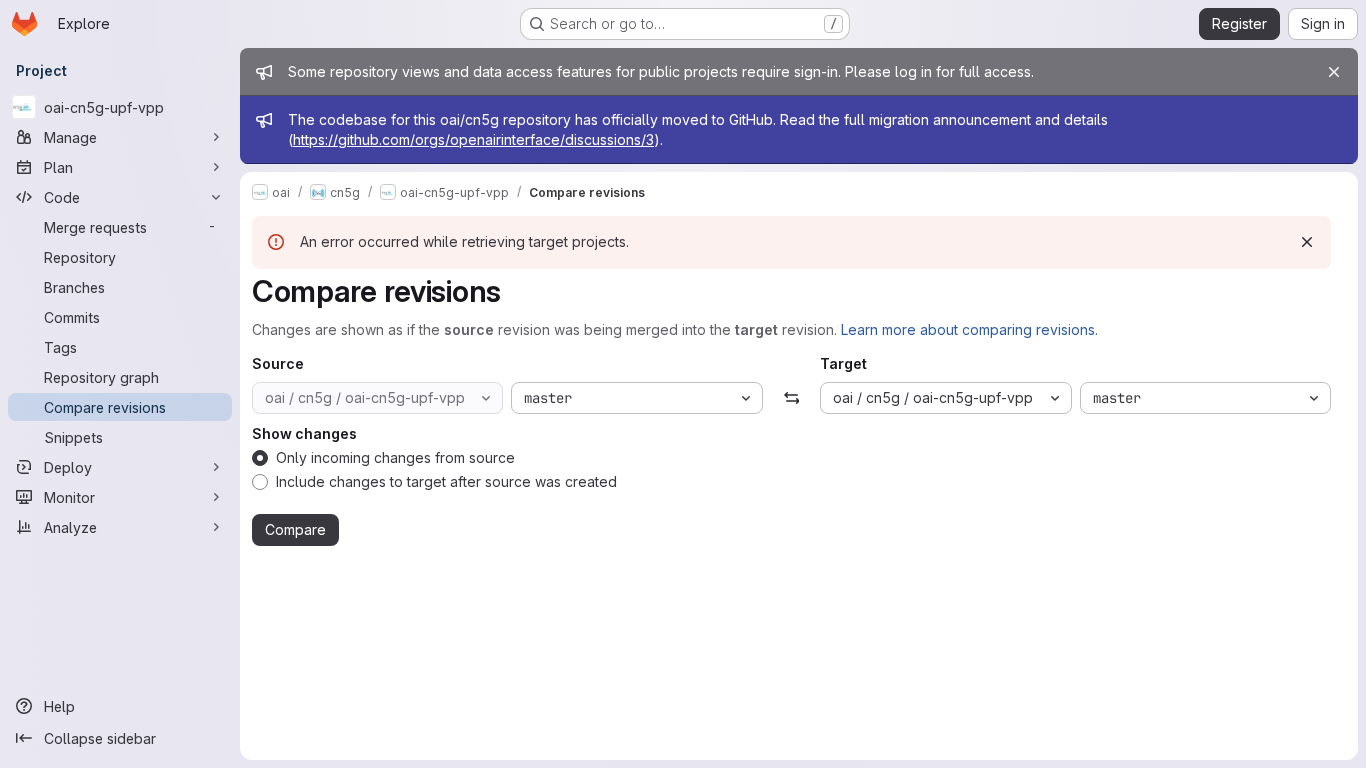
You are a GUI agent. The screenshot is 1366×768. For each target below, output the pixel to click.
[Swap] (791, 398)
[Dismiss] (1307, 242)
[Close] (1334, 72)
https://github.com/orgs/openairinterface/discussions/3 (473, 139)
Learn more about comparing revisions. (969, 329)
